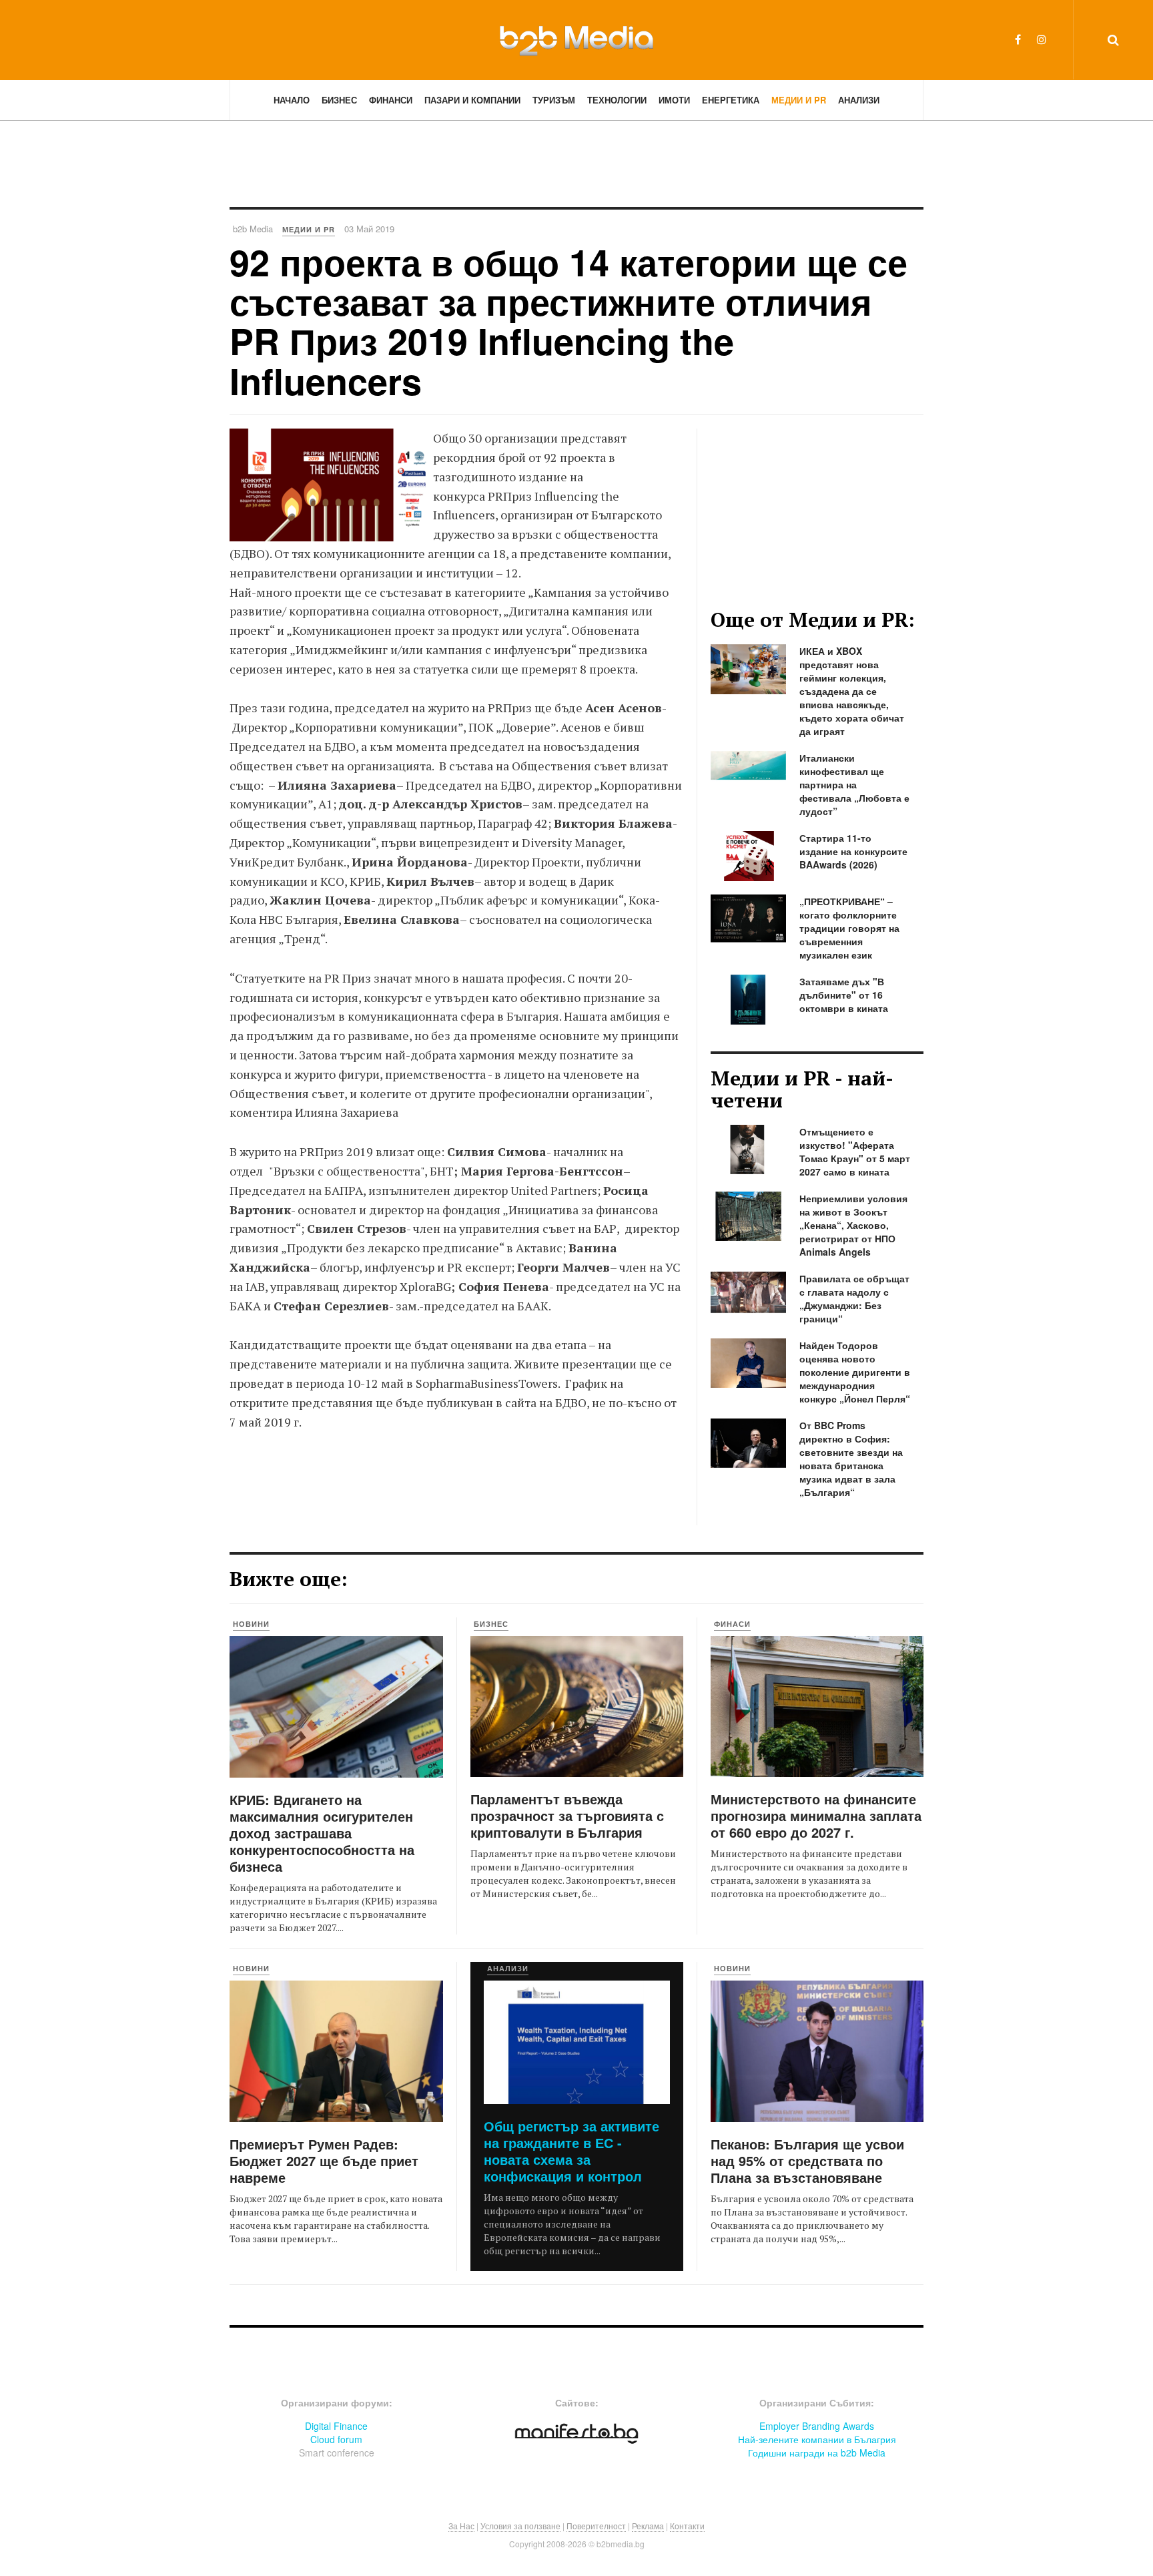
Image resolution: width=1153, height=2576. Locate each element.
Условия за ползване (520, 2526)
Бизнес (339, 100)
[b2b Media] (576, 39)
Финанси (391, 100)
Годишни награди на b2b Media (817, 2453)
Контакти (687, 2526)
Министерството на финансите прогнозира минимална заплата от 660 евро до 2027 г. (816, 1815)
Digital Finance (336, 2426)
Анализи (859, 100)
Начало (292, 100)
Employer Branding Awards (817, 2426)
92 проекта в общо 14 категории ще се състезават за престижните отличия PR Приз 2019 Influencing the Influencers (568, 321)
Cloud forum (336, 2439)
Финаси (732, 1624)
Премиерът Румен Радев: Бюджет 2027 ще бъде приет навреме (324, 2160)
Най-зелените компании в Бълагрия (817, 2439)
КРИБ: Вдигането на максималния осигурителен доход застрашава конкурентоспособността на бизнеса (322, 1833)
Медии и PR (799, 100)
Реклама (648, 2526)
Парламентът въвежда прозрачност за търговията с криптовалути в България (567, 1815)
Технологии (617, 100)
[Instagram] (1042, 39)
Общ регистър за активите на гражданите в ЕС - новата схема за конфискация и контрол (571, 2151)
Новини (251, 1624)
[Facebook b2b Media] (1018, 39)
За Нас (461, 2526)
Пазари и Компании (472, 100)
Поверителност (596, 2526)
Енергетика (731, 100)
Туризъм (554, 100)
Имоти (674, 100)
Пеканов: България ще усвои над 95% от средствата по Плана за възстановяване (807, 2160)
